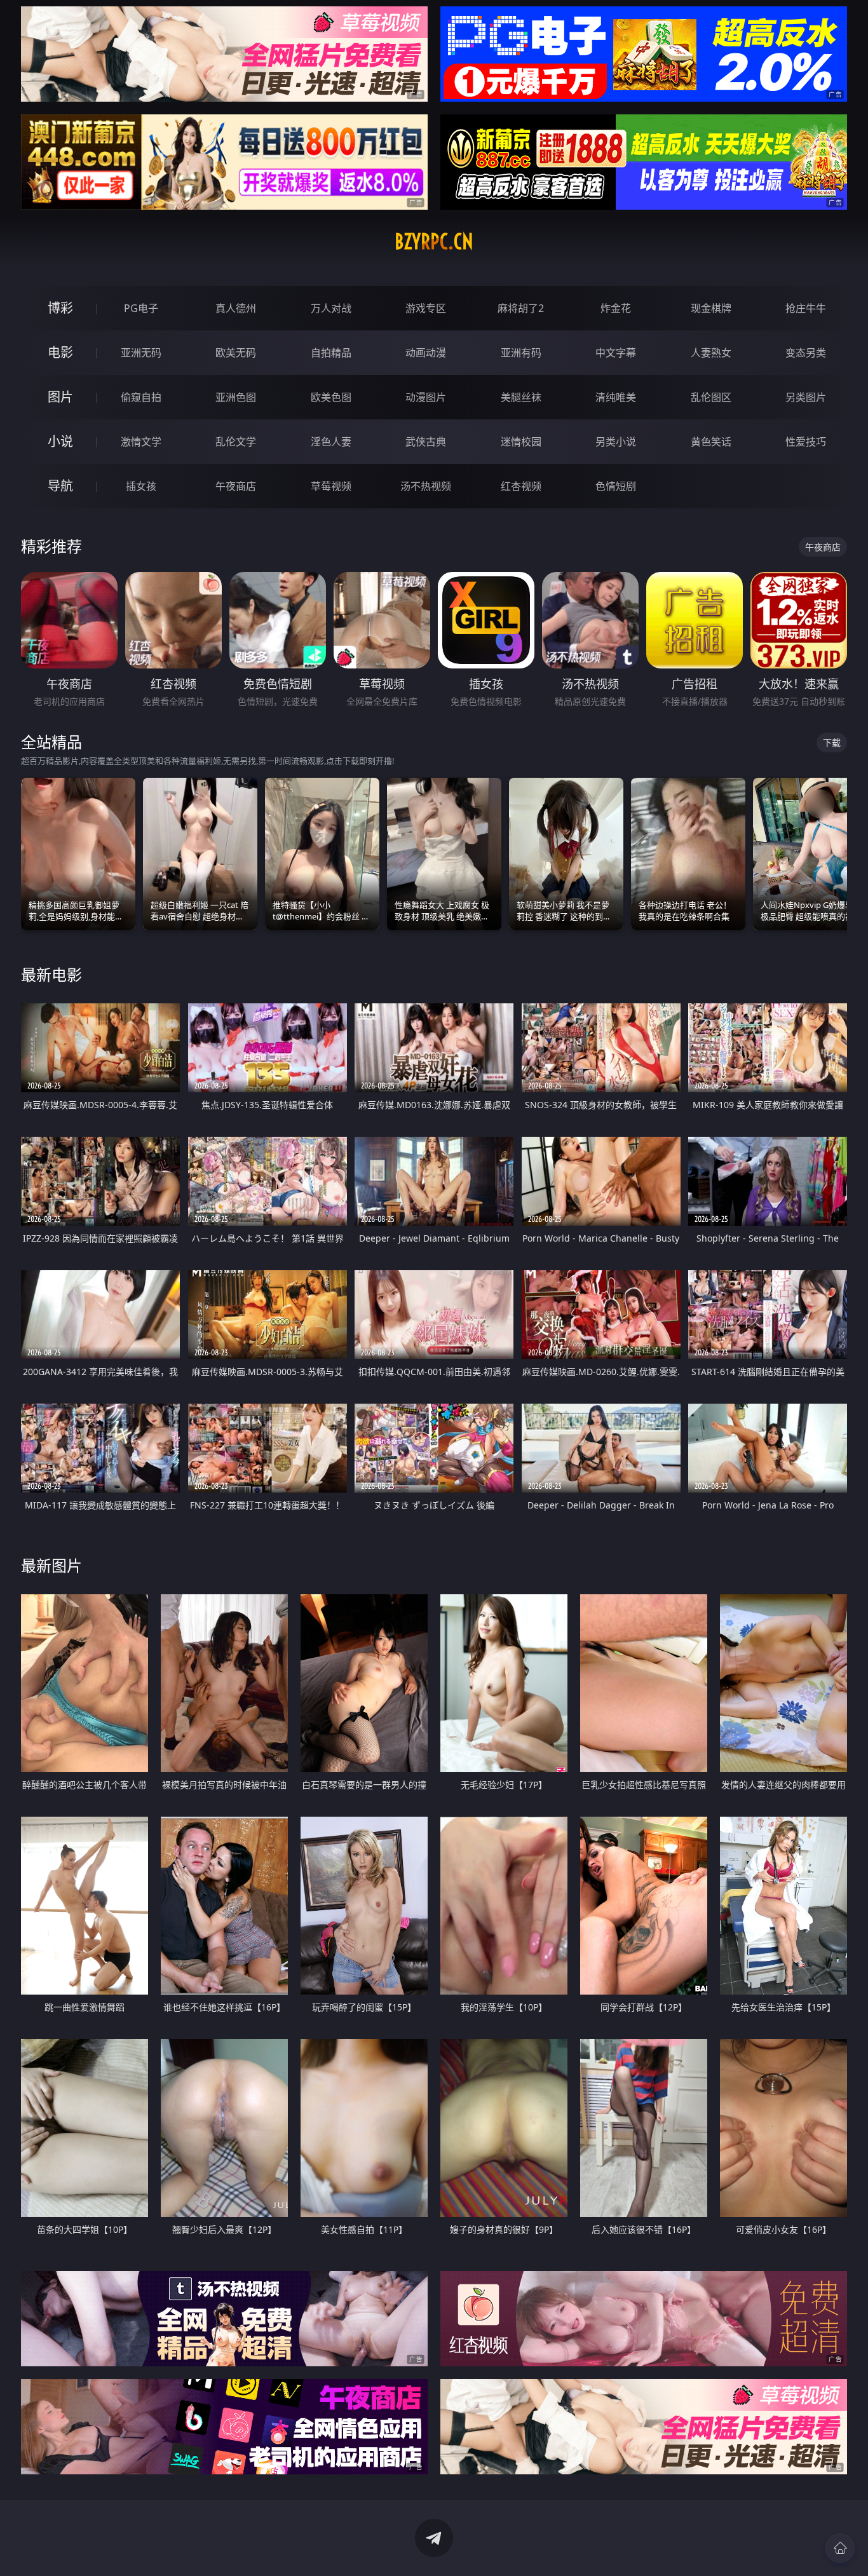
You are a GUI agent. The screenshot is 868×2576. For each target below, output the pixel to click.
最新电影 (51, 974)
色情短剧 (616, 486)
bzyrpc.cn (434, 241)
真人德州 (236, 308)
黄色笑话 (711, 442)
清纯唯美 (616, 397)
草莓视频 (331, 486)
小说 (60, 441)
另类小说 (616, 442)
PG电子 (141, 308)
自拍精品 (331, 353)
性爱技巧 (806, 442)
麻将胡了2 (521, 308)
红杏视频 (521, 486)
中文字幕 (616, 353)
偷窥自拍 (141, 397)
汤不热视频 (426, 486)
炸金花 (616, 308)
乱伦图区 (711, 397)
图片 (60, 397)
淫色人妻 (331, 442)
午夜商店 (236, 486)
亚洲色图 (236, 397)
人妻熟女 (711, 353)
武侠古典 (426, 442)
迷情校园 (521, 442)
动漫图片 (426, 397)
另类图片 (806, 397)
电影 (60, 352)
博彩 (60, 308)
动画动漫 (426, 353)
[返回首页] (840, 2548)
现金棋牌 (711, 308)
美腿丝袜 (521, 397)
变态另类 (806, 353)
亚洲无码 (141, 353)
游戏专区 (426, 308)
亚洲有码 (521, 353)
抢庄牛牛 (806, 308)
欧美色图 (331, 397)
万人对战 (331, 308)
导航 (60, 486)
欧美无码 (236, 353)
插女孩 (141, 486)
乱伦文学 (236, 442)
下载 (832, 742)
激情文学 (141, 442)
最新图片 (51, 1565)
